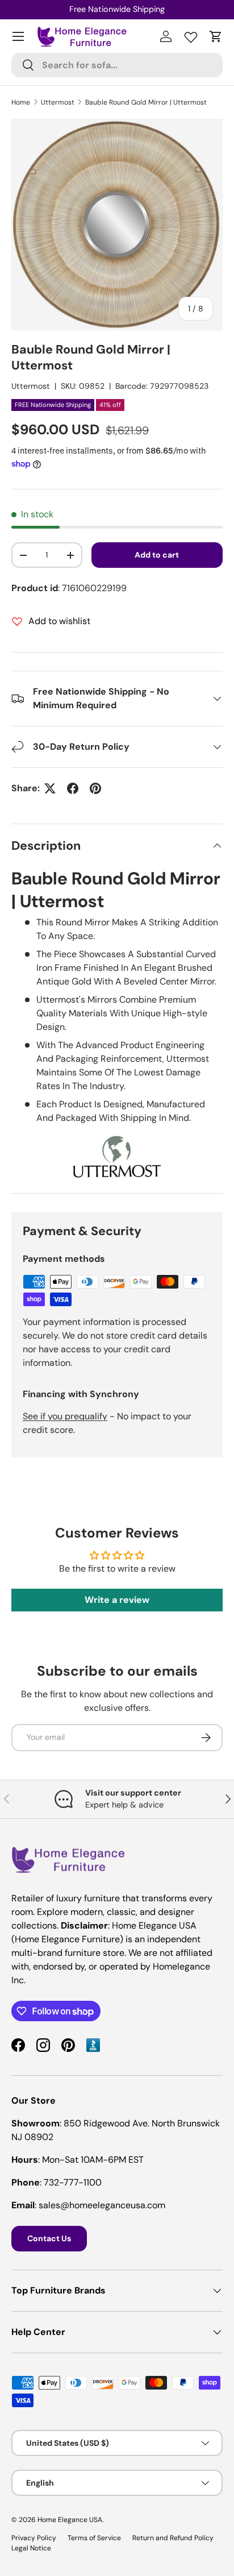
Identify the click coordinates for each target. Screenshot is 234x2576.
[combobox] (117, 65)
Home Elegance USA (70, 2520)
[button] (216, 36)
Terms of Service (94, 2538)
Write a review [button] (117, 1600)
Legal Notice (31, 2548)
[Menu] (18, 36)
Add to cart (157, 555)
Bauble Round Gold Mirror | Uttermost (146, 102)
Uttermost (58, 102)
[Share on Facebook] (73, 788)
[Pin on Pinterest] (95, 788)
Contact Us (49, 2238)
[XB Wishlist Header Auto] (191, 35)
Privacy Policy (34, 2538)
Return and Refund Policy (173, 2538)
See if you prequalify (65, 1416)
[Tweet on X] (50, 788)
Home (21, 102)
